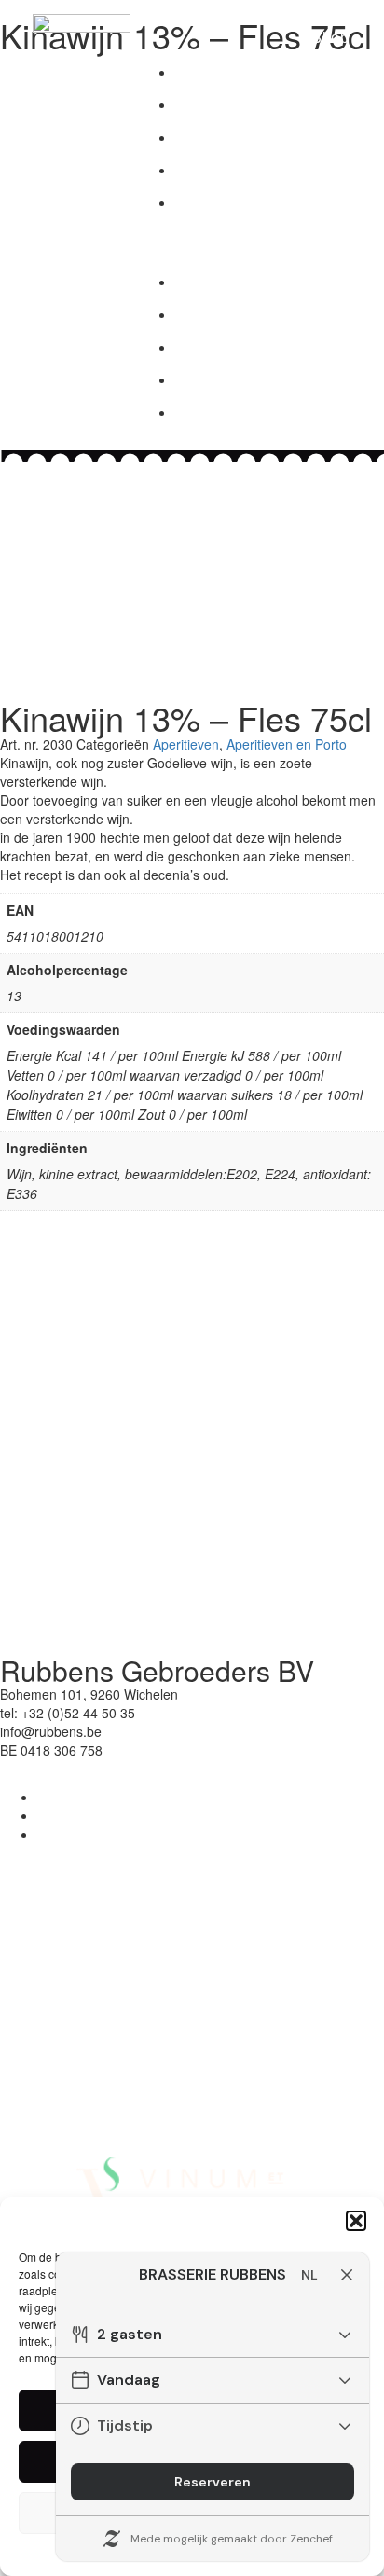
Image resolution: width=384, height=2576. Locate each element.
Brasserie (231, 137)
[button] (356, 2221)
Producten (234, 71)
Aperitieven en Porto (287, 744)
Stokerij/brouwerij (267, 104)
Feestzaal (231, 169)
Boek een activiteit (271, 202)
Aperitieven (186, 744)
